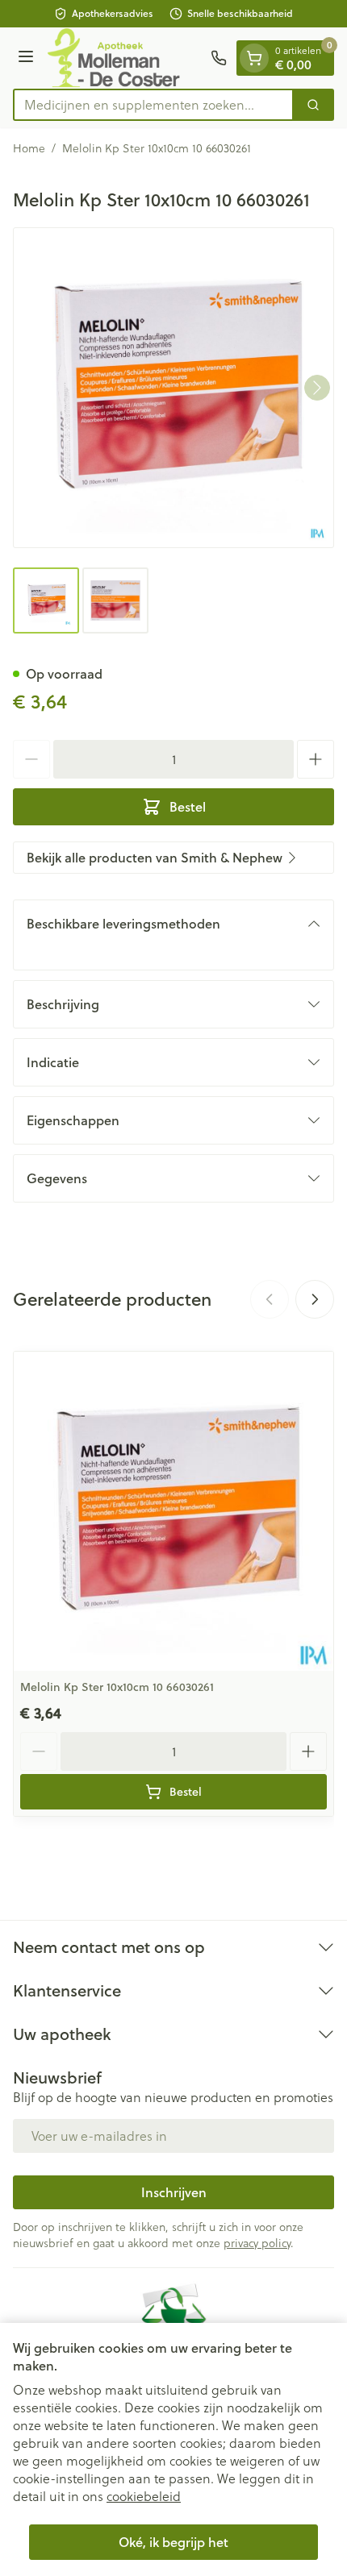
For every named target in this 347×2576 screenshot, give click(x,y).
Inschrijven (174, 2192)
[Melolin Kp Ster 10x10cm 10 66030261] (173, 1511)
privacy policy (257, 2243)
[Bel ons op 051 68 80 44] (219, 58)
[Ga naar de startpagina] (125, 58)
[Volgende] (317, 388)
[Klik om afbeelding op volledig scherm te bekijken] (173, 388)
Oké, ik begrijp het (173, 2542)
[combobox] (153, 105)
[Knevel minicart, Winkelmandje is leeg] (254, 58)
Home (29, 148)
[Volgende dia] (315, 1299)
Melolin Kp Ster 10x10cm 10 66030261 (117, 1687)
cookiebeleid (144, 2496)
